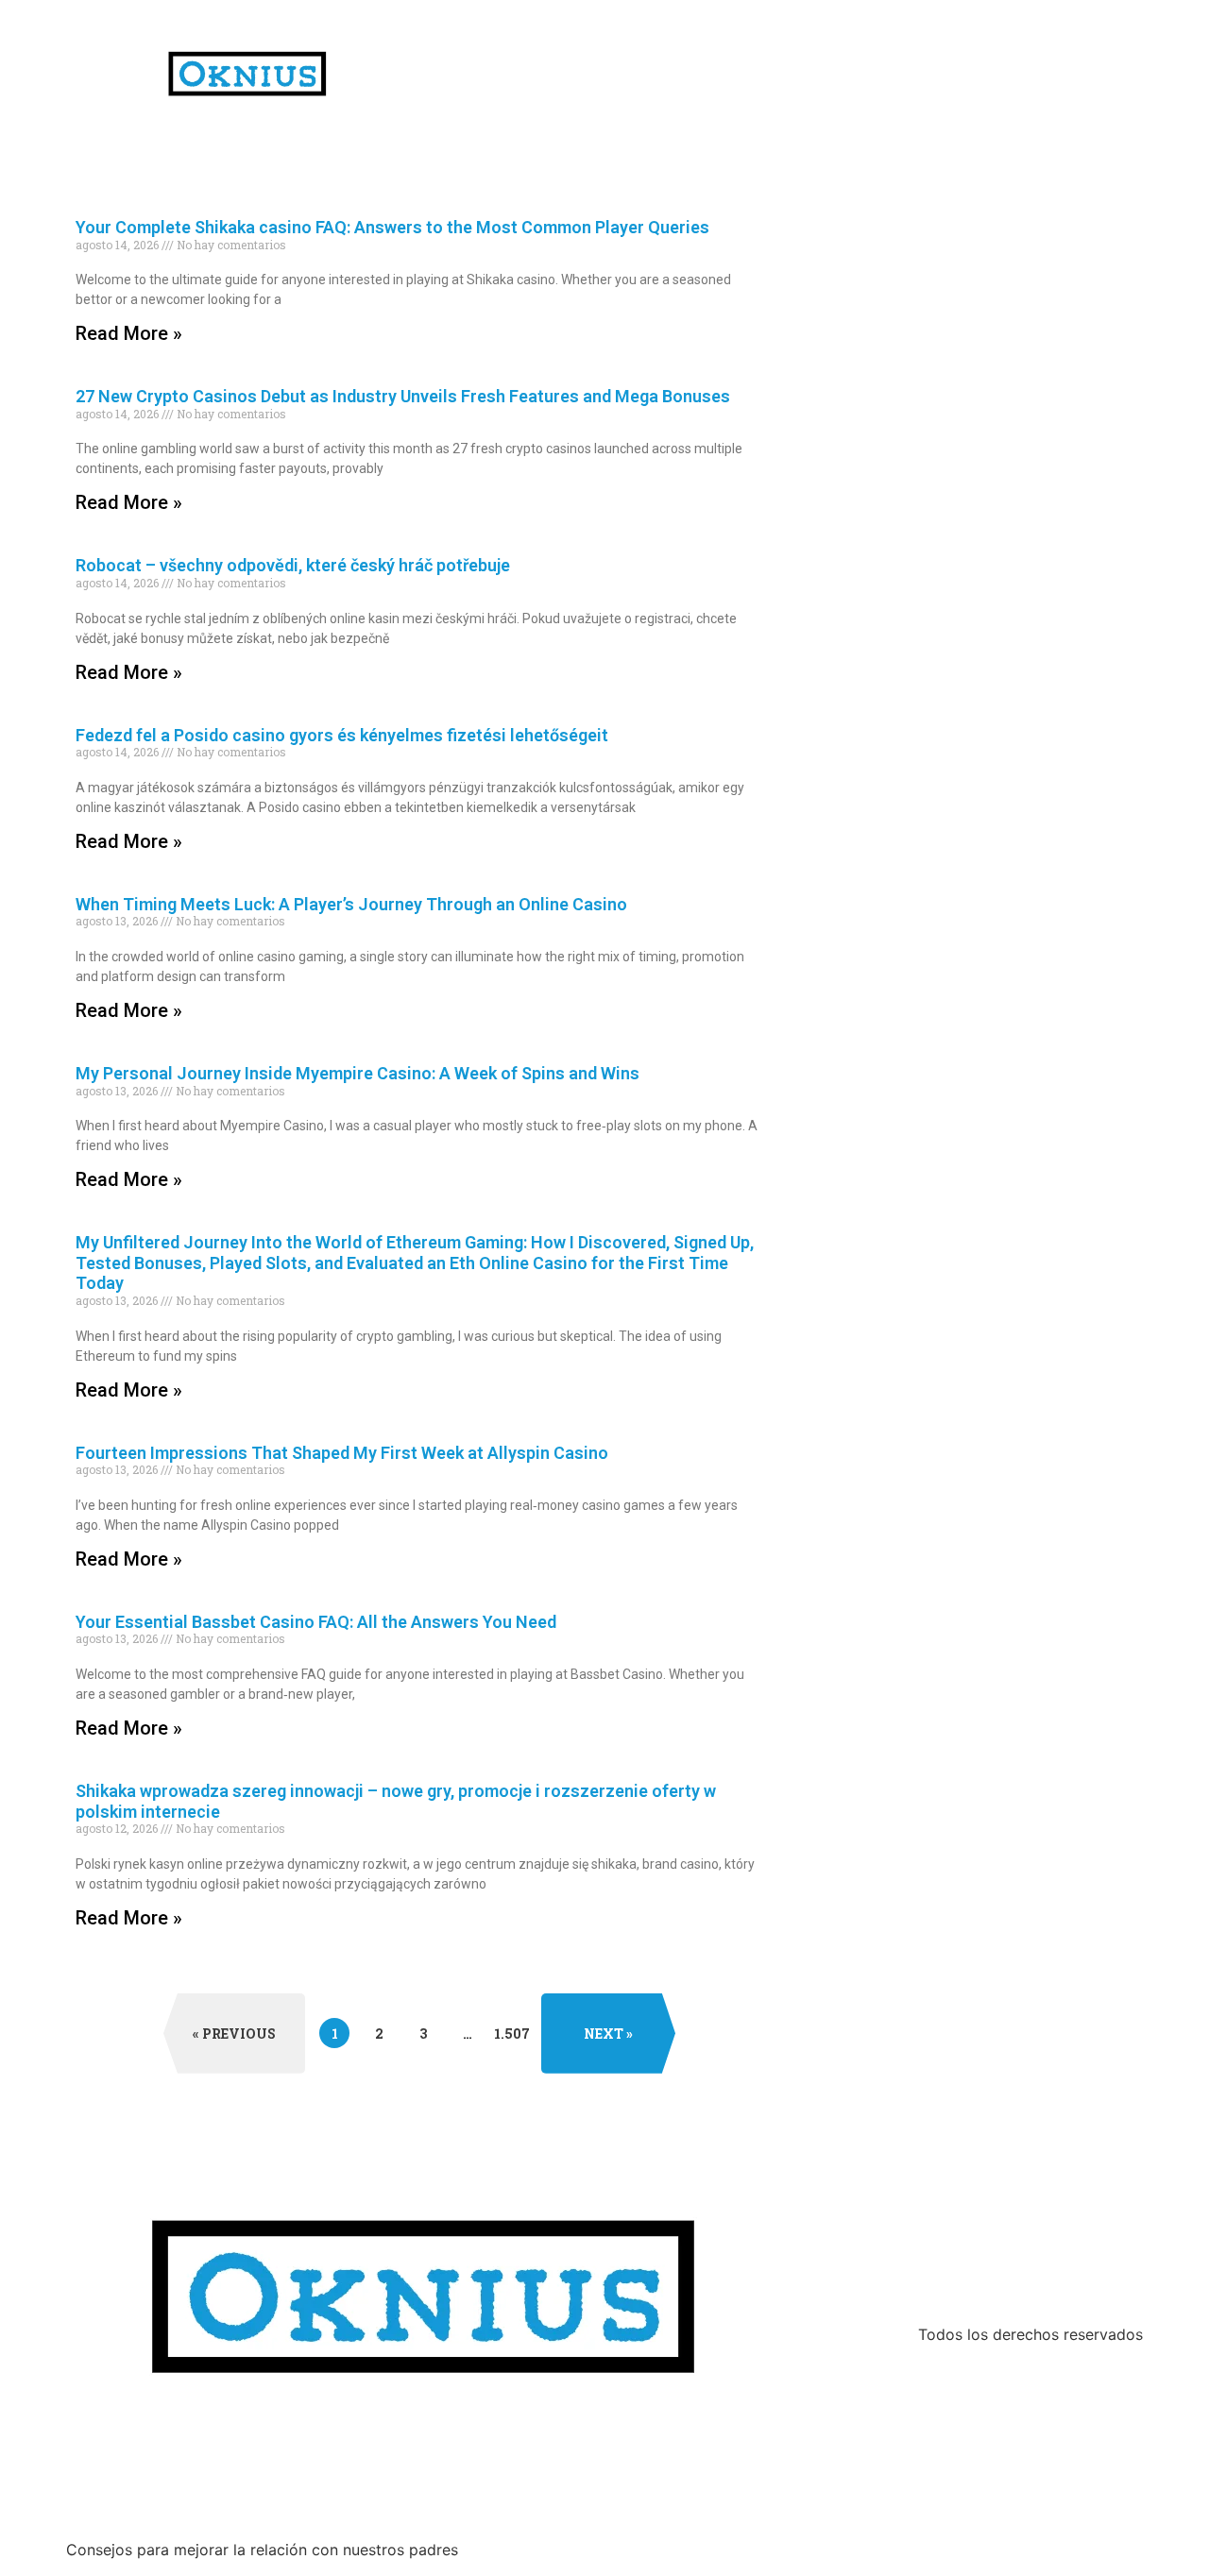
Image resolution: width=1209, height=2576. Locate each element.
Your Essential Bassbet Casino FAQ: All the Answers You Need (316, 1622)
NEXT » (608, 2034)
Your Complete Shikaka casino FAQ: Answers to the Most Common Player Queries (392, 227)
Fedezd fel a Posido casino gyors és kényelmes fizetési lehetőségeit (342, 735)
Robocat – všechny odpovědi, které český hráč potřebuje (293, 565)
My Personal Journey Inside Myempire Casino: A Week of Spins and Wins (358, 1073)
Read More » (129, 333)
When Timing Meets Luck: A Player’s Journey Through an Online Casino (351, 904)
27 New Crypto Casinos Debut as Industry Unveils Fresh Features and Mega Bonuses (403, 396)
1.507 (512, 2030)
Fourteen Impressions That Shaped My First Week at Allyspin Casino (342, 1453)
